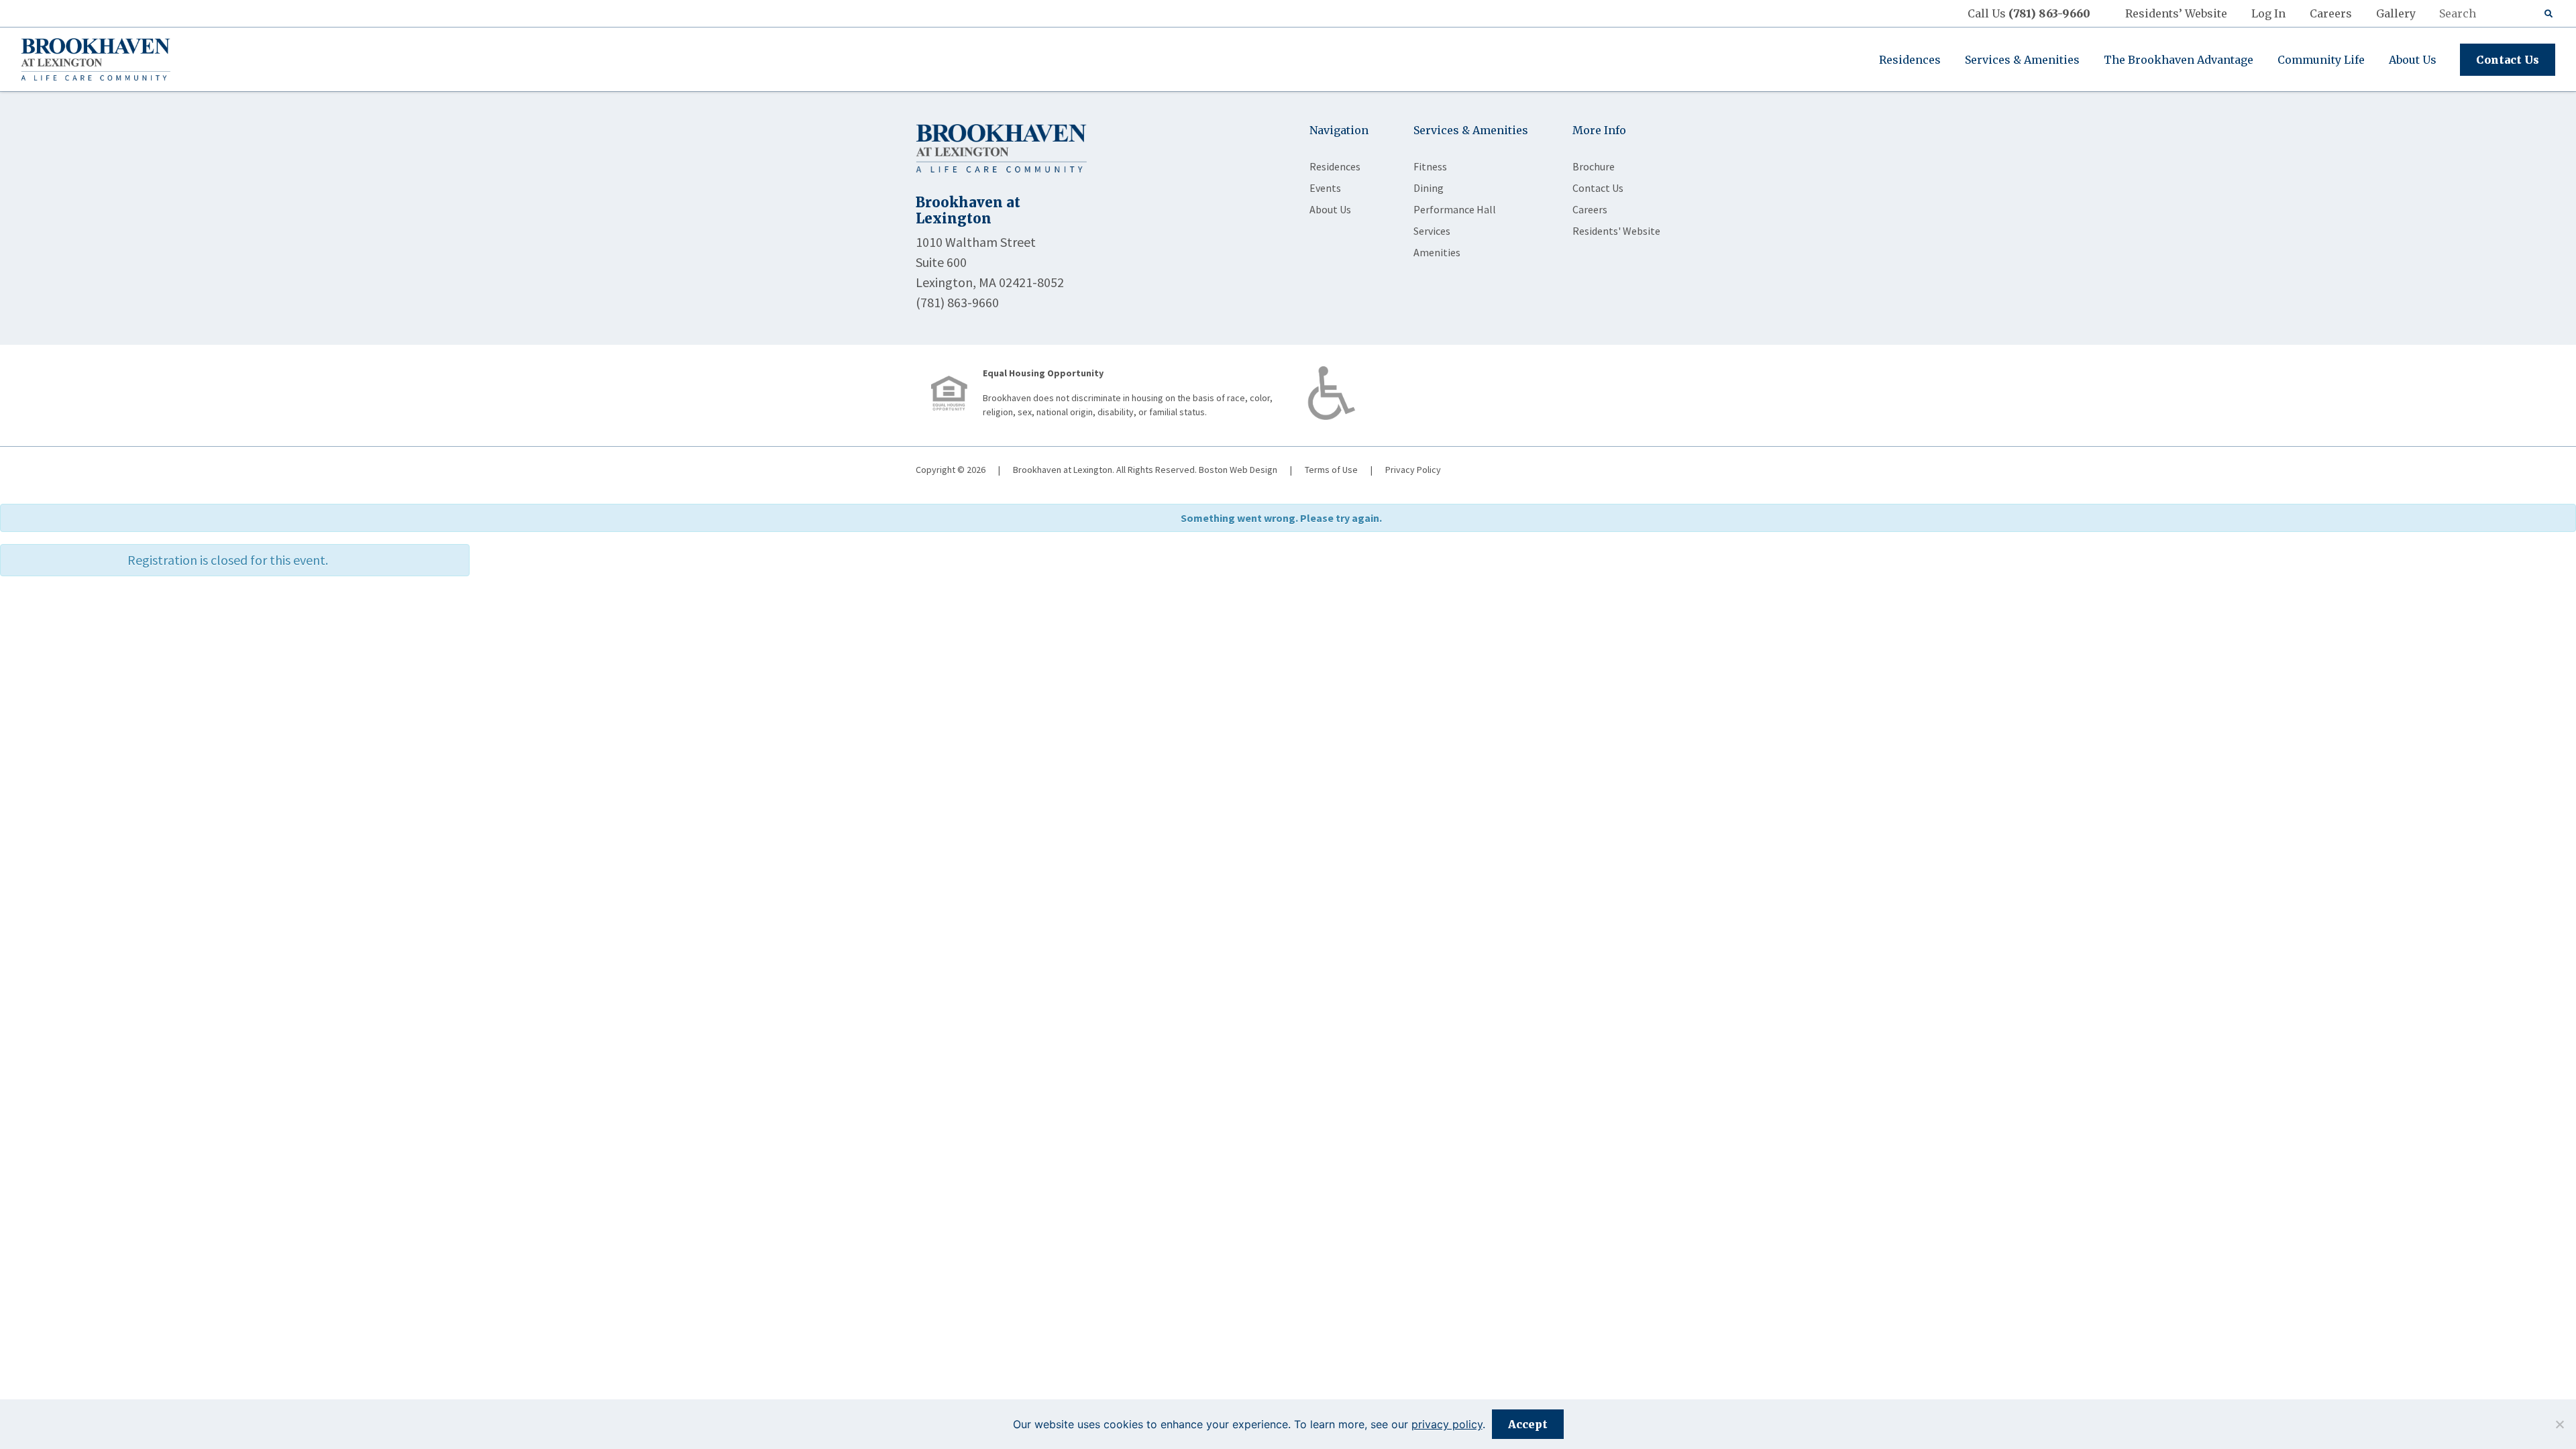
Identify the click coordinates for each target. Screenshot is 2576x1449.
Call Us (2029, 13)
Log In (2268, 13)
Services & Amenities (2022, 60)
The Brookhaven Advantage (2179, 60)
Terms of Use (1331, 470)
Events (1325, 188)
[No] (2559, 1424)
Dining (1429, 188)
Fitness (1430, 166)
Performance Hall (1455, 209)
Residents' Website (1616, 231)
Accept (1528, 1424)
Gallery (2396, 13)
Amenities (1437, 252)
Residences (1910, 60)
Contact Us (2508, 60)
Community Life (2321, 60)
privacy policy (1447, 1424)
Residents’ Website (2176, 13)
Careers (2331, 13)
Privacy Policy (1413, 470)
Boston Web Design (1238, 470)
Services (1432, 231)
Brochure (1594, 166)
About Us (2413, 60)
